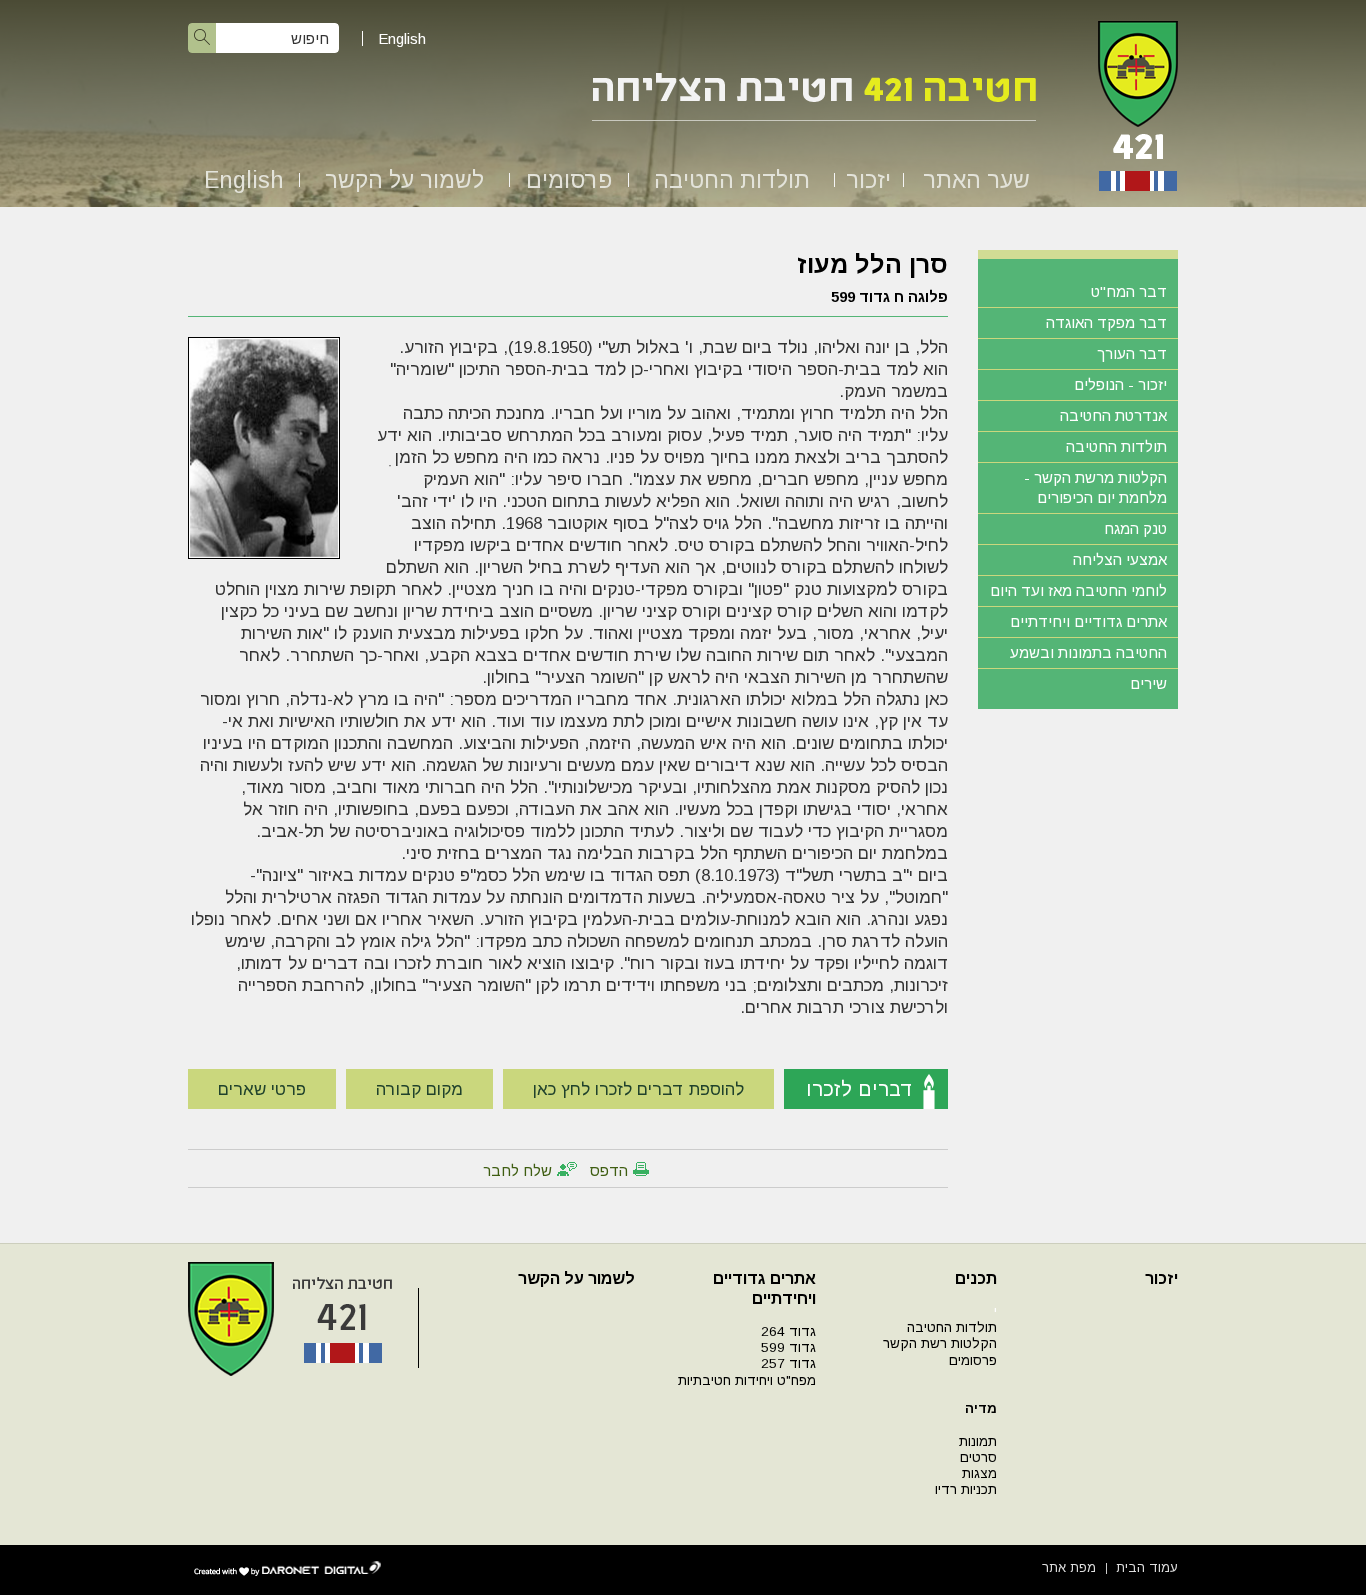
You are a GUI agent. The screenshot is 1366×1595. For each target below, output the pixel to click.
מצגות (979, 1473)
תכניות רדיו (966, 1489)
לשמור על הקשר (404, 180)
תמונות (978, 1441)
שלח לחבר (517, 1170)
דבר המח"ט (1129, 291)
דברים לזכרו (859, 1089)
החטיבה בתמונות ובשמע (1088, 652)
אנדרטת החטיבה (1113, 415)
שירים (1148, 683)
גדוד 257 (788, 1363)
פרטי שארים (262, 1089)
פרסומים (569, 180)
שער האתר (976, 180)
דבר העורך (1132, 353)
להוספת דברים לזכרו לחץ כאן (638, 1089)
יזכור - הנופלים (1120, 384)
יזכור (868, 180)
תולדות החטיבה (732, 180)
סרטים (978, 1457)
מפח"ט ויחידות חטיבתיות (747, 1380)
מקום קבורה (419, 1089)
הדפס (609, 1170)
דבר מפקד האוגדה (1106, 322)
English (402, 38)
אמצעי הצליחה (1120, 559)
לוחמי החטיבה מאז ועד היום (1078, 590)
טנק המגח (1135, 528)
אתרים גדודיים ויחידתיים (1088, 621)
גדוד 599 (788, 1347)
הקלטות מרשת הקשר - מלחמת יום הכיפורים (1095, 487)
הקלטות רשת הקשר (940, 1343)
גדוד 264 (788, 1331)
